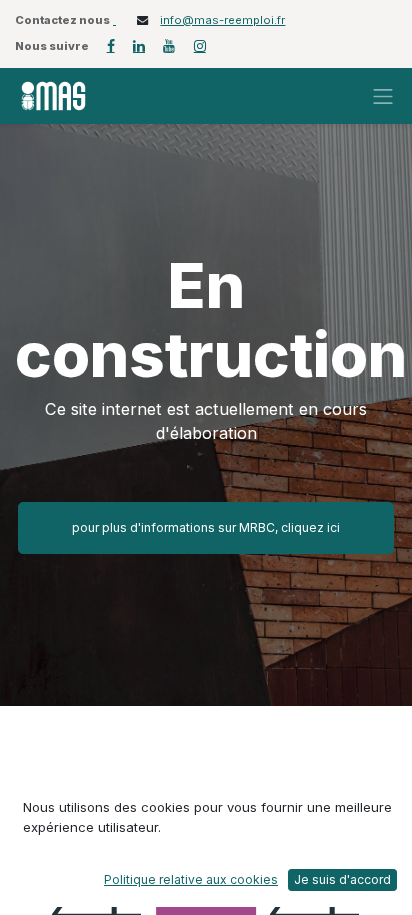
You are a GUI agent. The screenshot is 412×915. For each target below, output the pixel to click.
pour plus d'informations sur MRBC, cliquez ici (206, 527)
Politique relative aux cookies (191, 879)
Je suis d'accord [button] (342, 879)
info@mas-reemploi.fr (222, 20)
